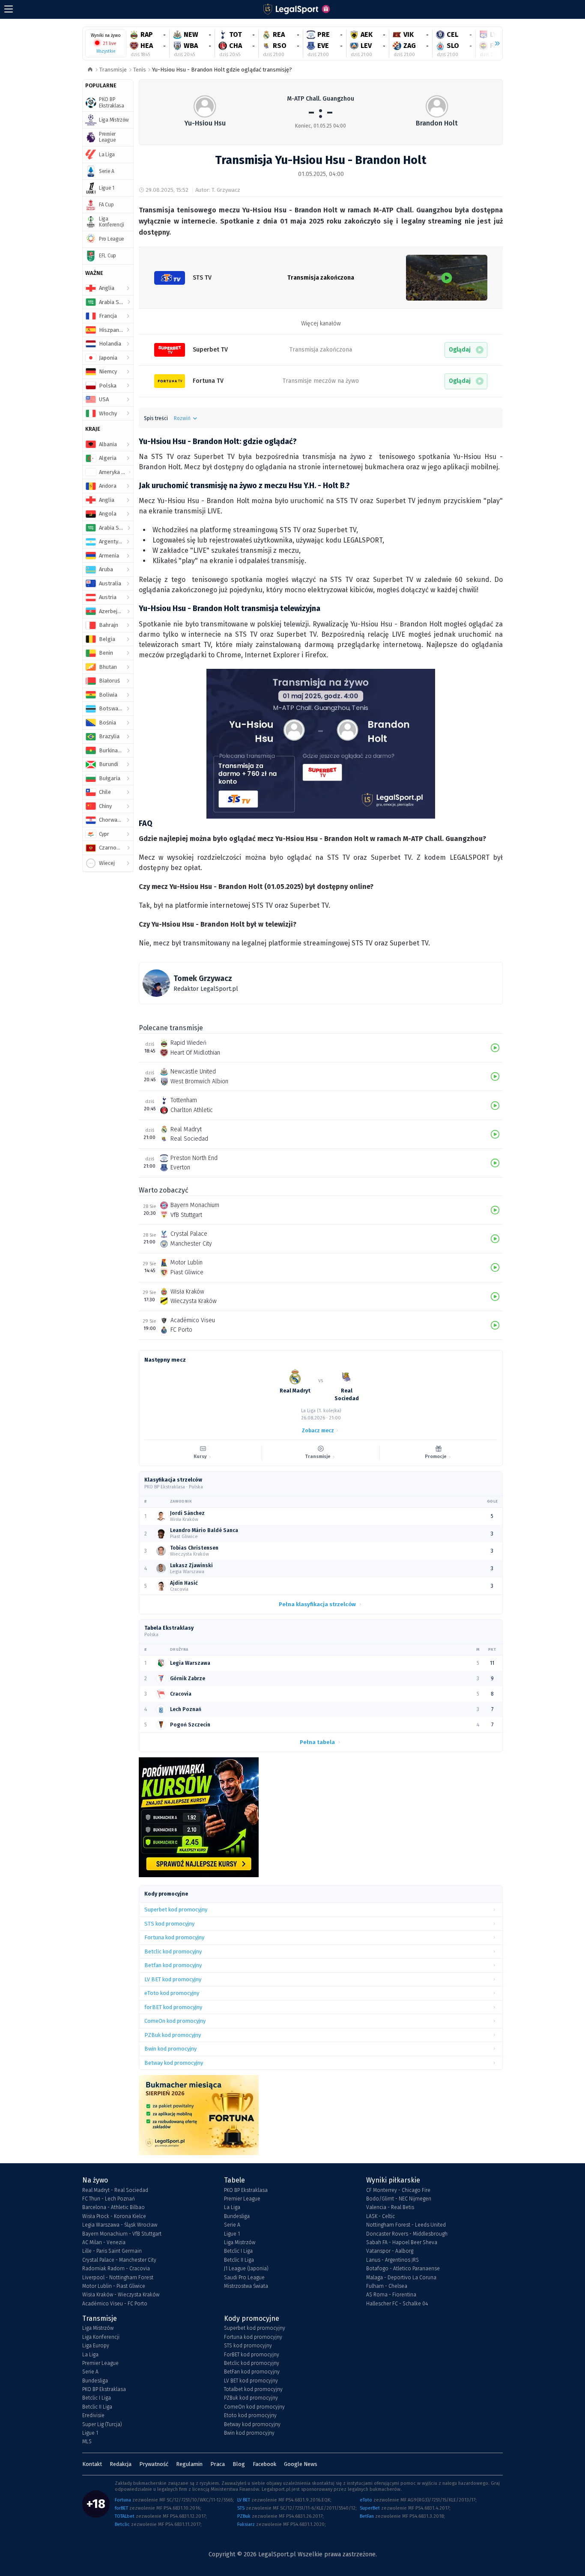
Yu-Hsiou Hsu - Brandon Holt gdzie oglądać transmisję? (222, 70)
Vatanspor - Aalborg (390, 2251)
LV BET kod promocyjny (251, 2381)
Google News (301, 2464)
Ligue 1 (232, 2234)
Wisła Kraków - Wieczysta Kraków (121, 2295)
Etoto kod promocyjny (250, 2415)
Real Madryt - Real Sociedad (115, 2190)
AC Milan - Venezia (104, 2242)
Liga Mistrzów (240, 2242)
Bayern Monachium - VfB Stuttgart (122, 2234)
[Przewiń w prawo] (494, 44)
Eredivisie (93, 2415)
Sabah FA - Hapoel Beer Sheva (402, 2242)
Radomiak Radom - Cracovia (116, 2269)
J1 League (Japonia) (246, 2269)
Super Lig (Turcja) (102, 2424)
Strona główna (90, 70)
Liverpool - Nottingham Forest (118, 2278)
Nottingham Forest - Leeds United (406, 2225)
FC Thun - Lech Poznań (109, 2199)
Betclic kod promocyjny (252, 2363)
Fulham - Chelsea (387, 2286)
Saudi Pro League (244, 2278)
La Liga (232, 2207)
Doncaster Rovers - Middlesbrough (407, 2234)
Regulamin (189, 2464)
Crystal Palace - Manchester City (119, 2260)
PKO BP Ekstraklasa (246, 2190)
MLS (87, 2442)
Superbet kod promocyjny (255, 2328)
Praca (218, 2464)
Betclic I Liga (238, 2251)
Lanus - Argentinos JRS (392, 2260)
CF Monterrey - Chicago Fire (398, 2190)
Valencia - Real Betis (390, 2207)
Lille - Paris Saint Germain (112, 2251)
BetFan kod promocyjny (252, 2372)
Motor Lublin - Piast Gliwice (114, 2286)
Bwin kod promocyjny (249, 2433)
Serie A (232, 2225)
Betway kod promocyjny (252, 2424)
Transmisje (113, 70)
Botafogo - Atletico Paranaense (403, 2269)
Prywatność (154, 2464)
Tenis (140, 70)
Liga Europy (96, 2346)
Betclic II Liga (239, 2260)
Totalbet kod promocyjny (253, 2389)
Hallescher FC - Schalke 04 (397, 2304)
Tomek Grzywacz (203, 978)
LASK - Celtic (381, 2216)
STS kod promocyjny (248, 2346)
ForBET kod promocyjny (252, 2355)
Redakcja (121, 2464)
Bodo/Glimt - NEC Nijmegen (399, 2199)
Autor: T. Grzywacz (218, 190)
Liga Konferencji (101, 2337)
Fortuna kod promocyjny (253, 2337)
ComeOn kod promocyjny (254, 2407)
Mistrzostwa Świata (246, 2286)
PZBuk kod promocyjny (251, 2398)
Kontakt (92, 2464)
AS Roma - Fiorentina (391, 2295)
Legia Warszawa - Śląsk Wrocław (120, 2225)
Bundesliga (237, 2216)
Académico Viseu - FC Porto (115, 2304)
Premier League (242, 2199)
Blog (239, 2464)
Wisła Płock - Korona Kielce (114, 2216)
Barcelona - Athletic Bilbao (113, 2207)
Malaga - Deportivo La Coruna (401, 2278)
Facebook (264, 2464)
